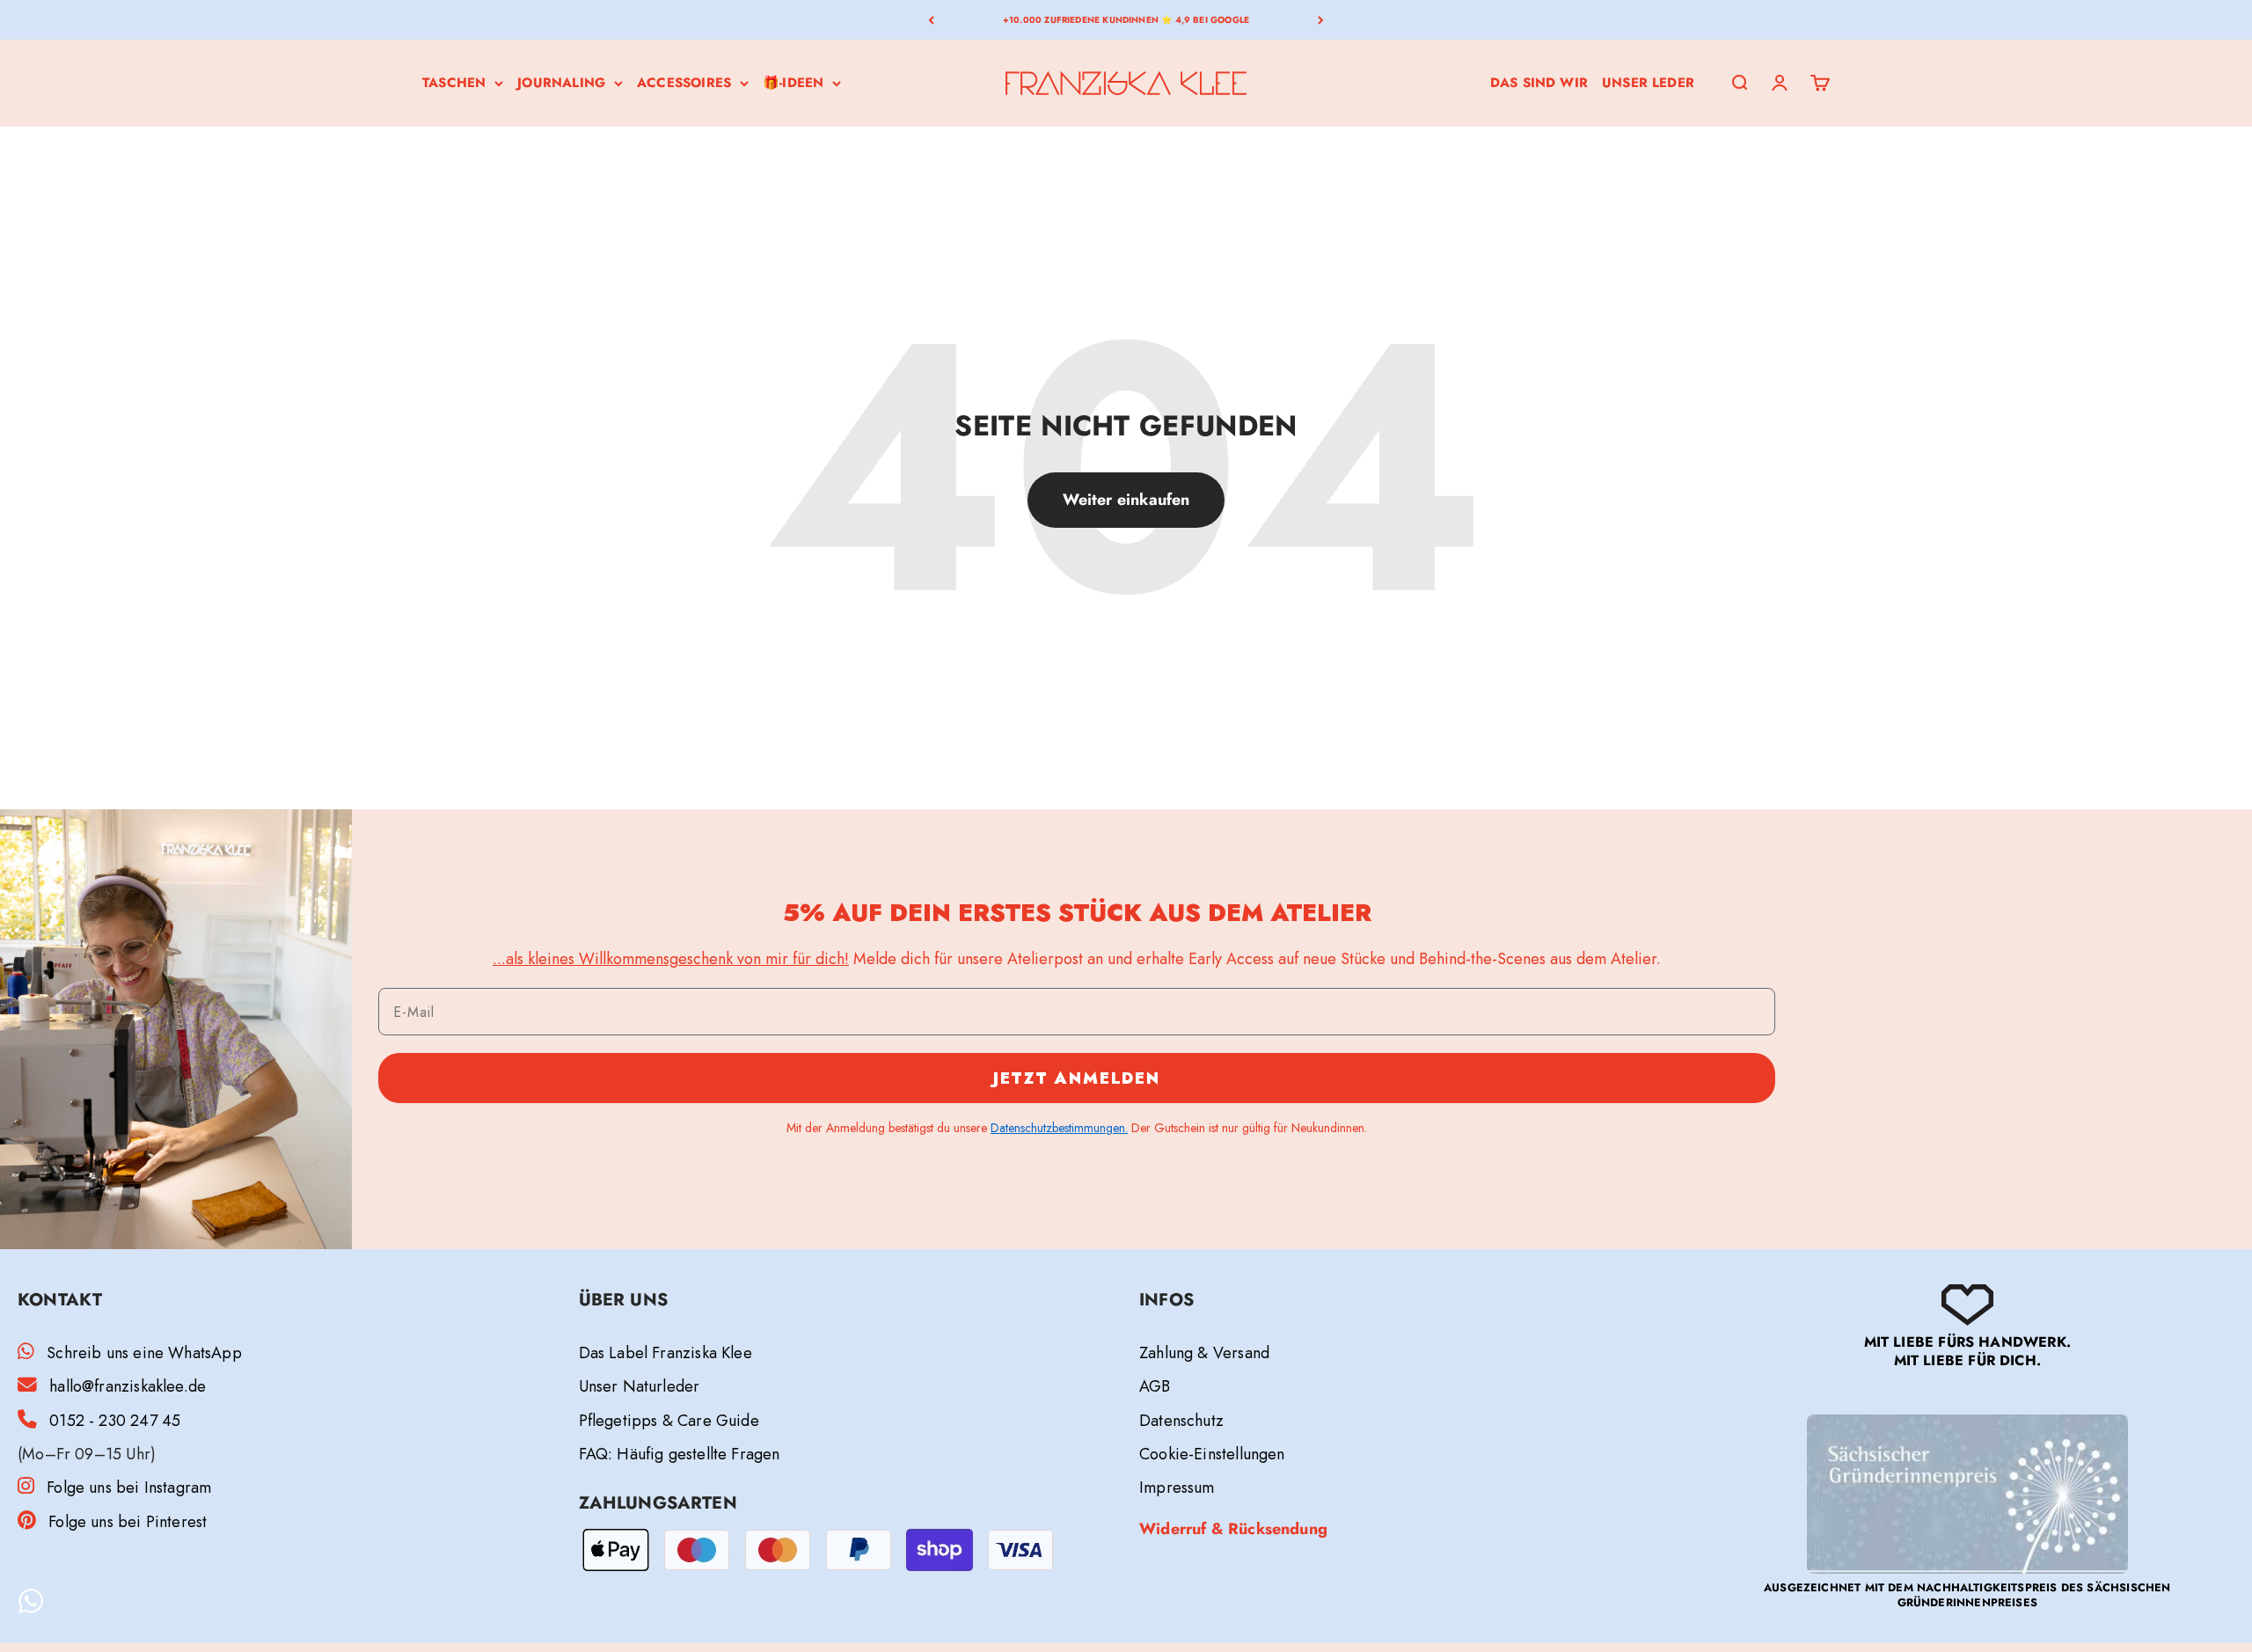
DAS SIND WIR (1539, 83)
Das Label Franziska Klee (665, 1353)
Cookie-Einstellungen (1212, 1454)
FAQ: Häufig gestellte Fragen (680, 1454)
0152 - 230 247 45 (115, 1421)
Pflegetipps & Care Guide (669, 1421)
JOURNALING (561, 83)
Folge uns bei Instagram (129, 1488)
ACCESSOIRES (684, 83)
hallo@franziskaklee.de (128, 1386)
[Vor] (1321, 20)
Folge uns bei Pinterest (128, 1522)
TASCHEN (454, 83)
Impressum (1177, 1488)
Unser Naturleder (640, 1386)
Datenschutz (1181, 1421)
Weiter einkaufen (1126, 500)
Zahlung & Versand (1204, 1353)
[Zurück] (931, 20)
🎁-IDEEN (793, 83)
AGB (1155, 1386)
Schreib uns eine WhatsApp (144, 1353)
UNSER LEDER (1648, 83)
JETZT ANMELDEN (1077, 1078)
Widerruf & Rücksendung (1233, 1529)
